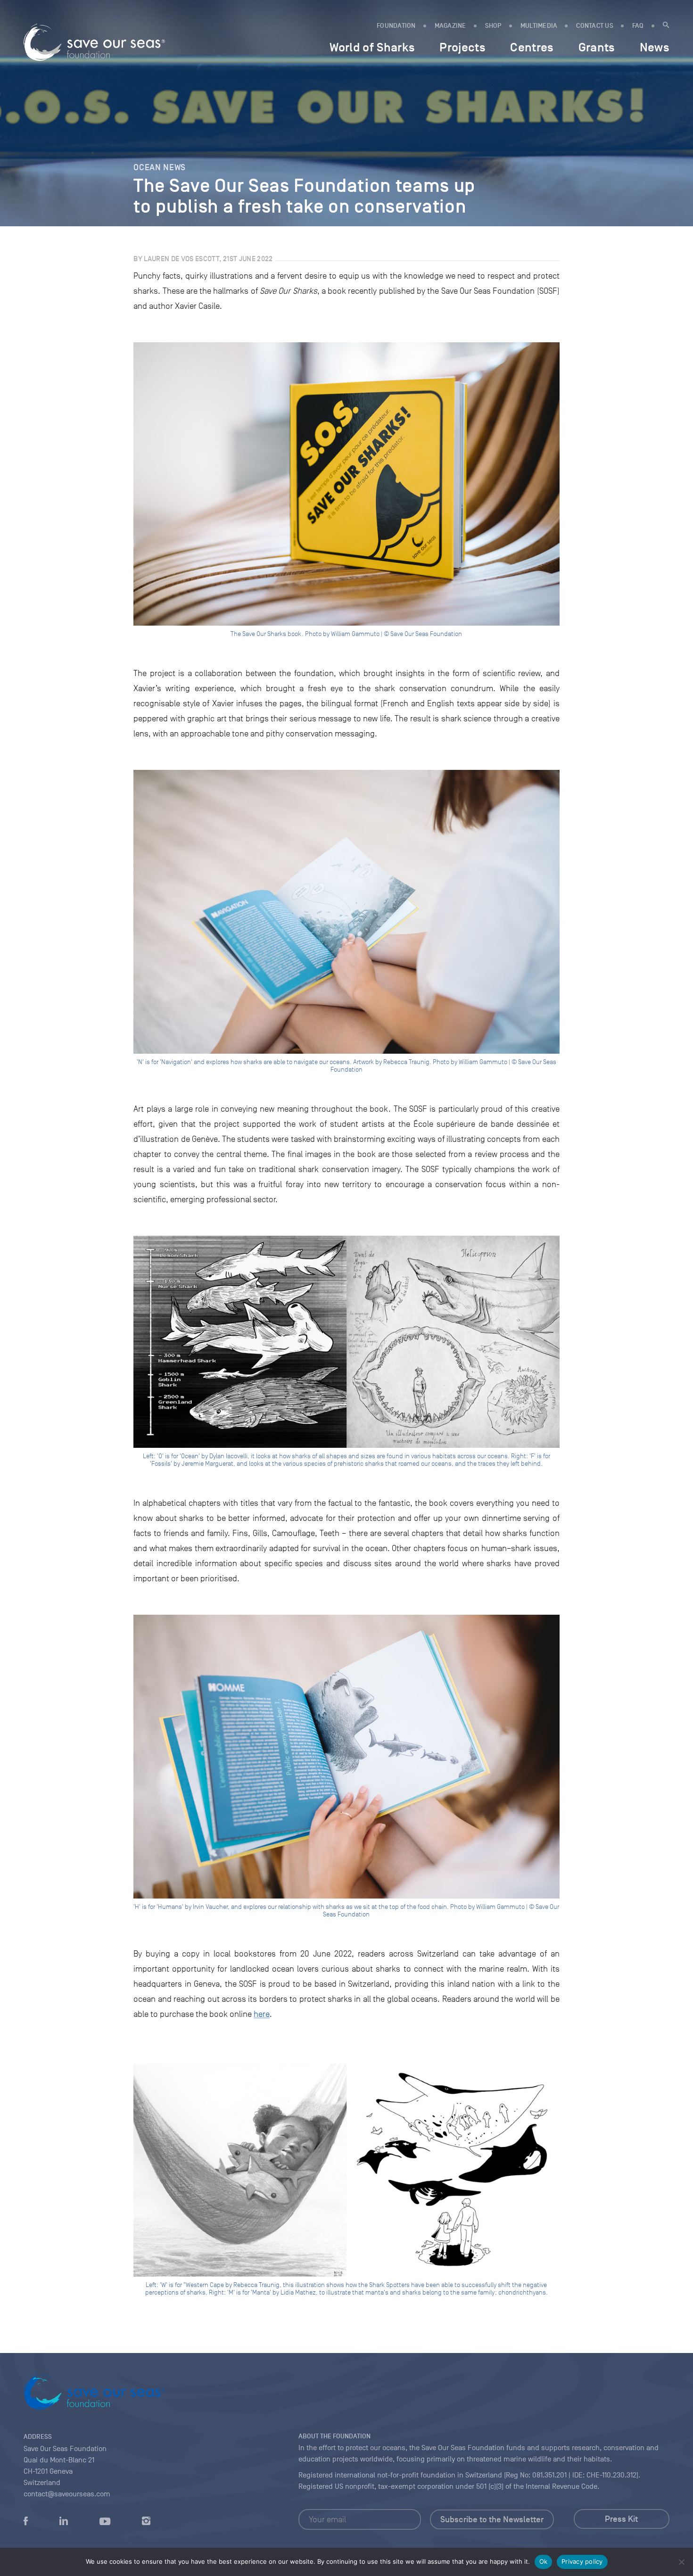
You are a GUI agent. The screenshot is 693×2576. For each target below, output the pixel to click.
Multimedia (539, 26)
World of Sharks (372, 47)
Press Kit (621, 2519)
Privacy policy (582, 2561)
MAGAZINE (450, 26)
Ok (544, 2561)
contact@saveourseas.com (67, 2494)
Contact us (595, 26)
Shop (493, 26)
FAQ (638, 26)
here (262, 2014)
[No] (681, 2562)
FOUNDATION (396, 26)
